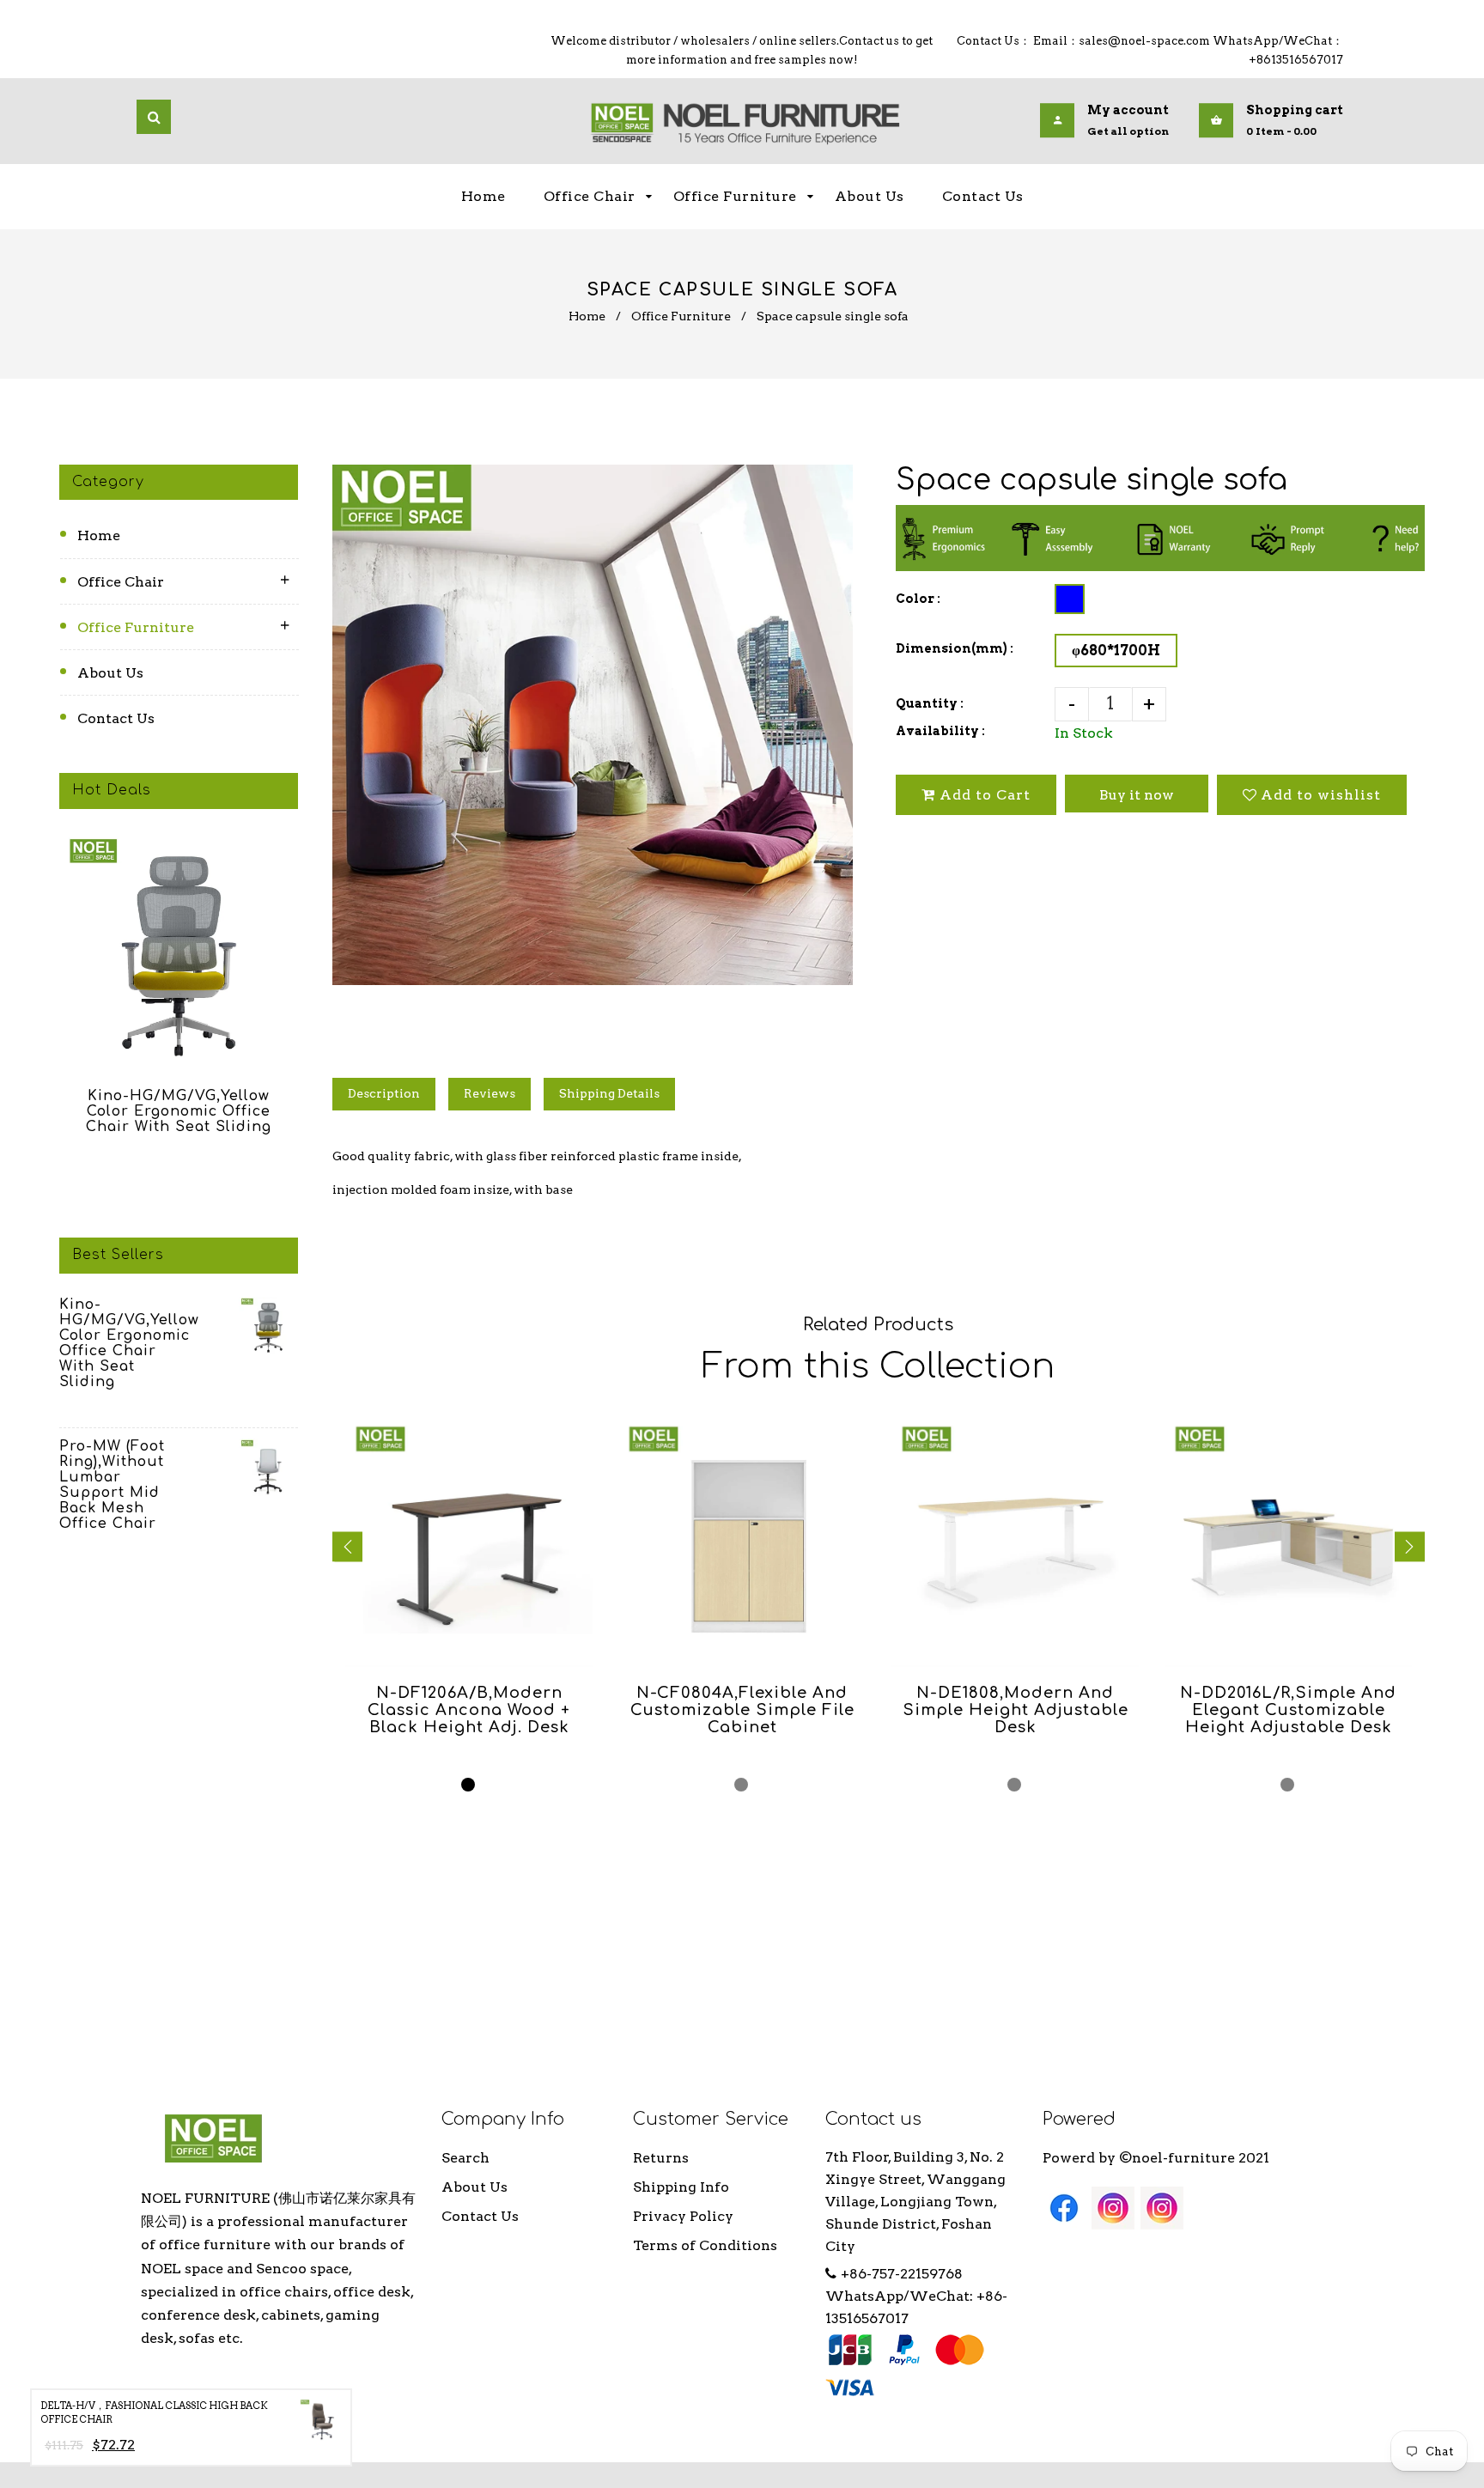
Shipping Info (681, 2187)
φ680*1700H (1116, 651)
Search (465, 2158)
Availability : (940, 731)
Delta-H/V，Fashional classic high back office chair (154, 2413)
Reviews (490, 1093)
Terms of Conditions (705, 2245)
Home (587, 316)
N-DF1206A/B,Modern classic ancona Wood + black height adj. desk (469, 1710)
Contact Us (116, 718)
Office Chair (121, 582)
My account (1128, 111)
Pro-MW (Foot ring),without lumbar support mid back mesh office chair (112, 1485)
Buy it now (1137, 795)
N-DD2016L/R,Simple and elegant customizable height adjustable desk (1288, 1710)
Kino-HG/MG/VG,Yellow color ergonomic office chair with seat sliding (179, 1111)
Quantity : (930, 703)
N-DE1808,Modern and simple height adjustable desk (1016, 1710)
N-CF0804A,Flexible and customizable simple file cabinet (742, 1710)
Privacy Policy (683, 2216)
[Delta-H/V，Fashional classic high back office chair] (320, 2424)
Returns (661, 2158)
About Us (110, 673)
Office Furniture (681, 316)
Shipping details (609, 1093)
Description (384, 1093)
